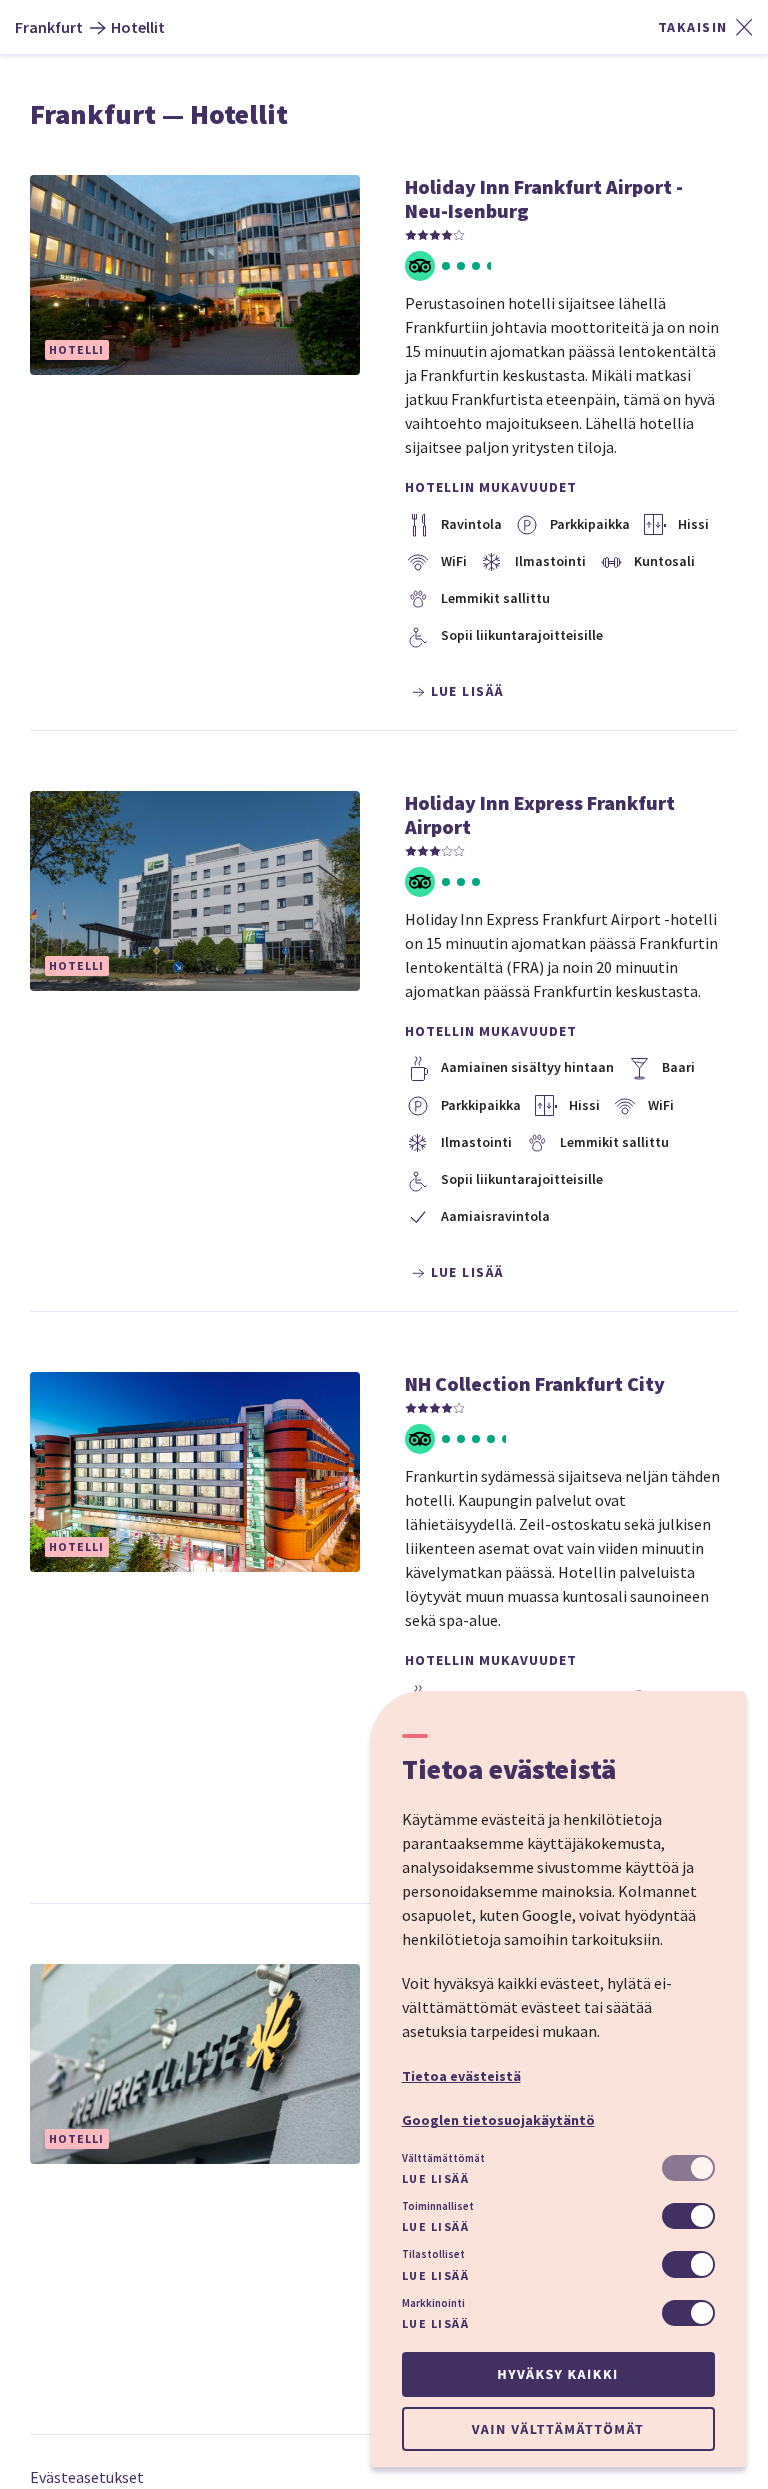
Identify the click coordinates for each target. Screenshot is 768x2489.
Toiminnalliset (438, 2206)
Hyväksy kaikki (557, 2374)
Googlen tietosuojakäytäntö (498, 2120)
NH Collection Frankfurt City (535, 1383)
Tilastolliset (433, 2254)
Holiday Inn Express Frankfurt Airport (540, 814)
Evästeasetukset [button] (87, 2477)
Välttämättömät (443, 2158)
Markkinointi (433, 2303)
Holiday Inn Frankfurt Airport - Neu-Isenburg (544, 198)
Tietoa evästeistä (461, 2076)
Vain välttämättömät (558, 2429)
